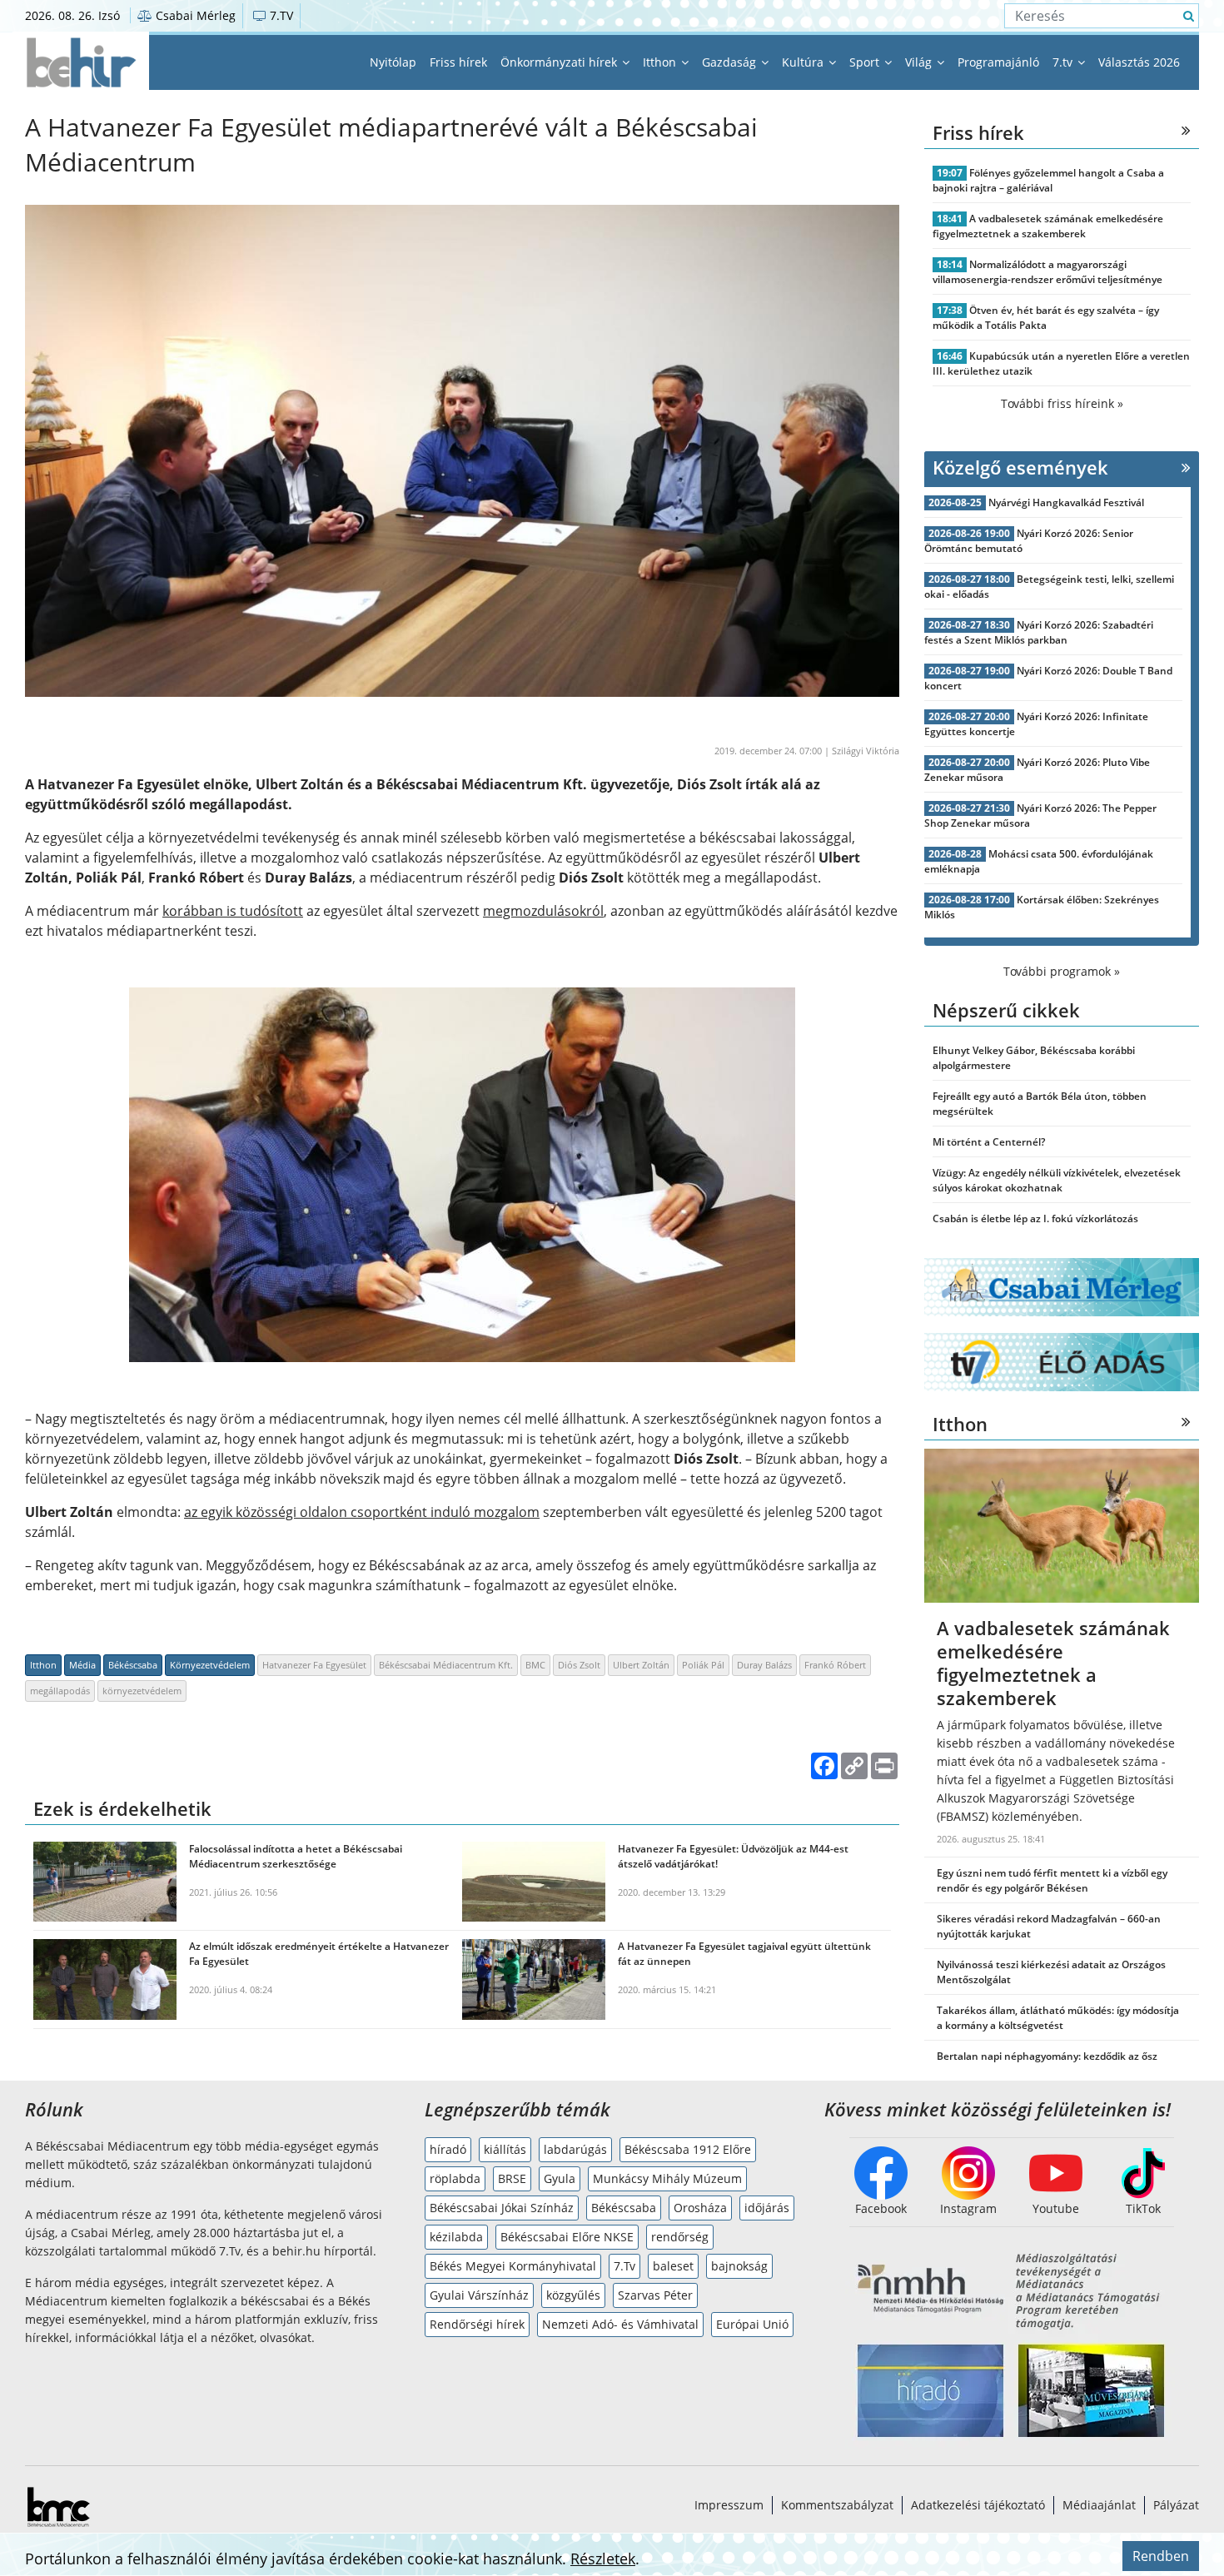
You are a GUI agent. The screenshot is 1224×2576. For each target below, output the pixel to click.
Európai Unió (752, 2324)
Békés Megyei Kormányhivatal (513, 2266)
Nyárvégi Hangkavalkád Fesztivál (1066, 502)
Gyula (560, 2178)
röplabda (455, 2178)
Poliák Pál (703, 1665)
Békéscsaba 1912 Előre (688, 2149)
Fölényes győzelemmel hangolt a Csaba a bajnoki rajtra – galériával (1048, 180)
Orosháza (700, 2208)
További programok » (1062, 971)
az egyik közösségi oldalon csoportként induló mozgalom (362, 1512)
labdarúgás (575, 2149)
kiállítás (505, 2149)
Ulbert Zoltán (641, 1665)
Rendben (1161, 2556)
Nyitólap (393, 62)
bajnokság (739, 2266)
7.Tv (624, 2266)
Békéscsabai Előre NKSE (567, 2237)
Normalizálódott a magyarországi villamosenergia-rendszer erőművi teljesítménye (1047, 272)
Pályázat (1176, 2505)
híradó (448, 2149)
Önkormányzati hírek (560, 62)
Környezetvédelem (210, 1665)
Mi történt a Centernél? (989, 1142)
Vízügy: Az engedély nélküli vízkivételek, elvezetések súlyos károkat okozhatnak (1057, 1180)
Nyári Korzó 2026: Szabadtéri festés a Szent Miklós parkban (1039, 632)
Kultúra (804, 62)
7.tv (1064, 62)
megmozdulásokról (543, 911)
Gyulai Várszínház (479, 2295)
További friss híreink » (1062, 403)
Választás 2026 (1139, 62)
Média (82, 1665)
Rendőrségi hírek (477, 2324)
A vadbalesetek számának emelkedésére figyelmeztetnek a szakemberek (1048, 226)
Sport (866, 62)
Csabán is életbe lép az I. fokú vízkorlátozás (1035, 1218)
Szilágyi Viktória (866, 751)
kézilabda (456, 2237)
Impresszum (729, 2505)
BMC (535, 1665)
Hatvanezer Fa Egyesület (314, 1665)
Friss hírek (458, 62)
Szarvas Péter (655, 2295)
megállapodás (60, 1691)
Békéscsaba (133, 1665)
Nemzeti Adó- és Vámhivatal (620, 2324)
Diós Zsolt (579, 1665)
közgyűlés (573, 2295)
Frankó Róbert (835, 1665)
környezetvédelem (142, 1691)
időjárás (767, 2208)
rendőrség (680, 2237)
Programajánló (998, 62)
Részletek (603, 2559)
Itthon (661, 62)
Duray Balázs (764, 1665)
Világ (920, 62)
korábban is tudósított (233, 911)
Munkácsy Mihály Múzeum (667, 2178)
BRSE (512, 2178)
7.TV (280, 15)
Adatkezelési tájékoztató (978, 2505)
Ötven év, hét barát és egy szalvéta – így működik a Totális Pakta (1046, 318)
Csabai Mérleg (194, 15)
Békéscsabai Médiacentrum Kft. (446, 1665)
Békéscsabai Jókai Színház (502, 2208)
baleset (673, 2266)
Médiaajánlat (1099, 2505)
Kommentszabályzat (837, 2505)
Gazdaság (731, 62)
